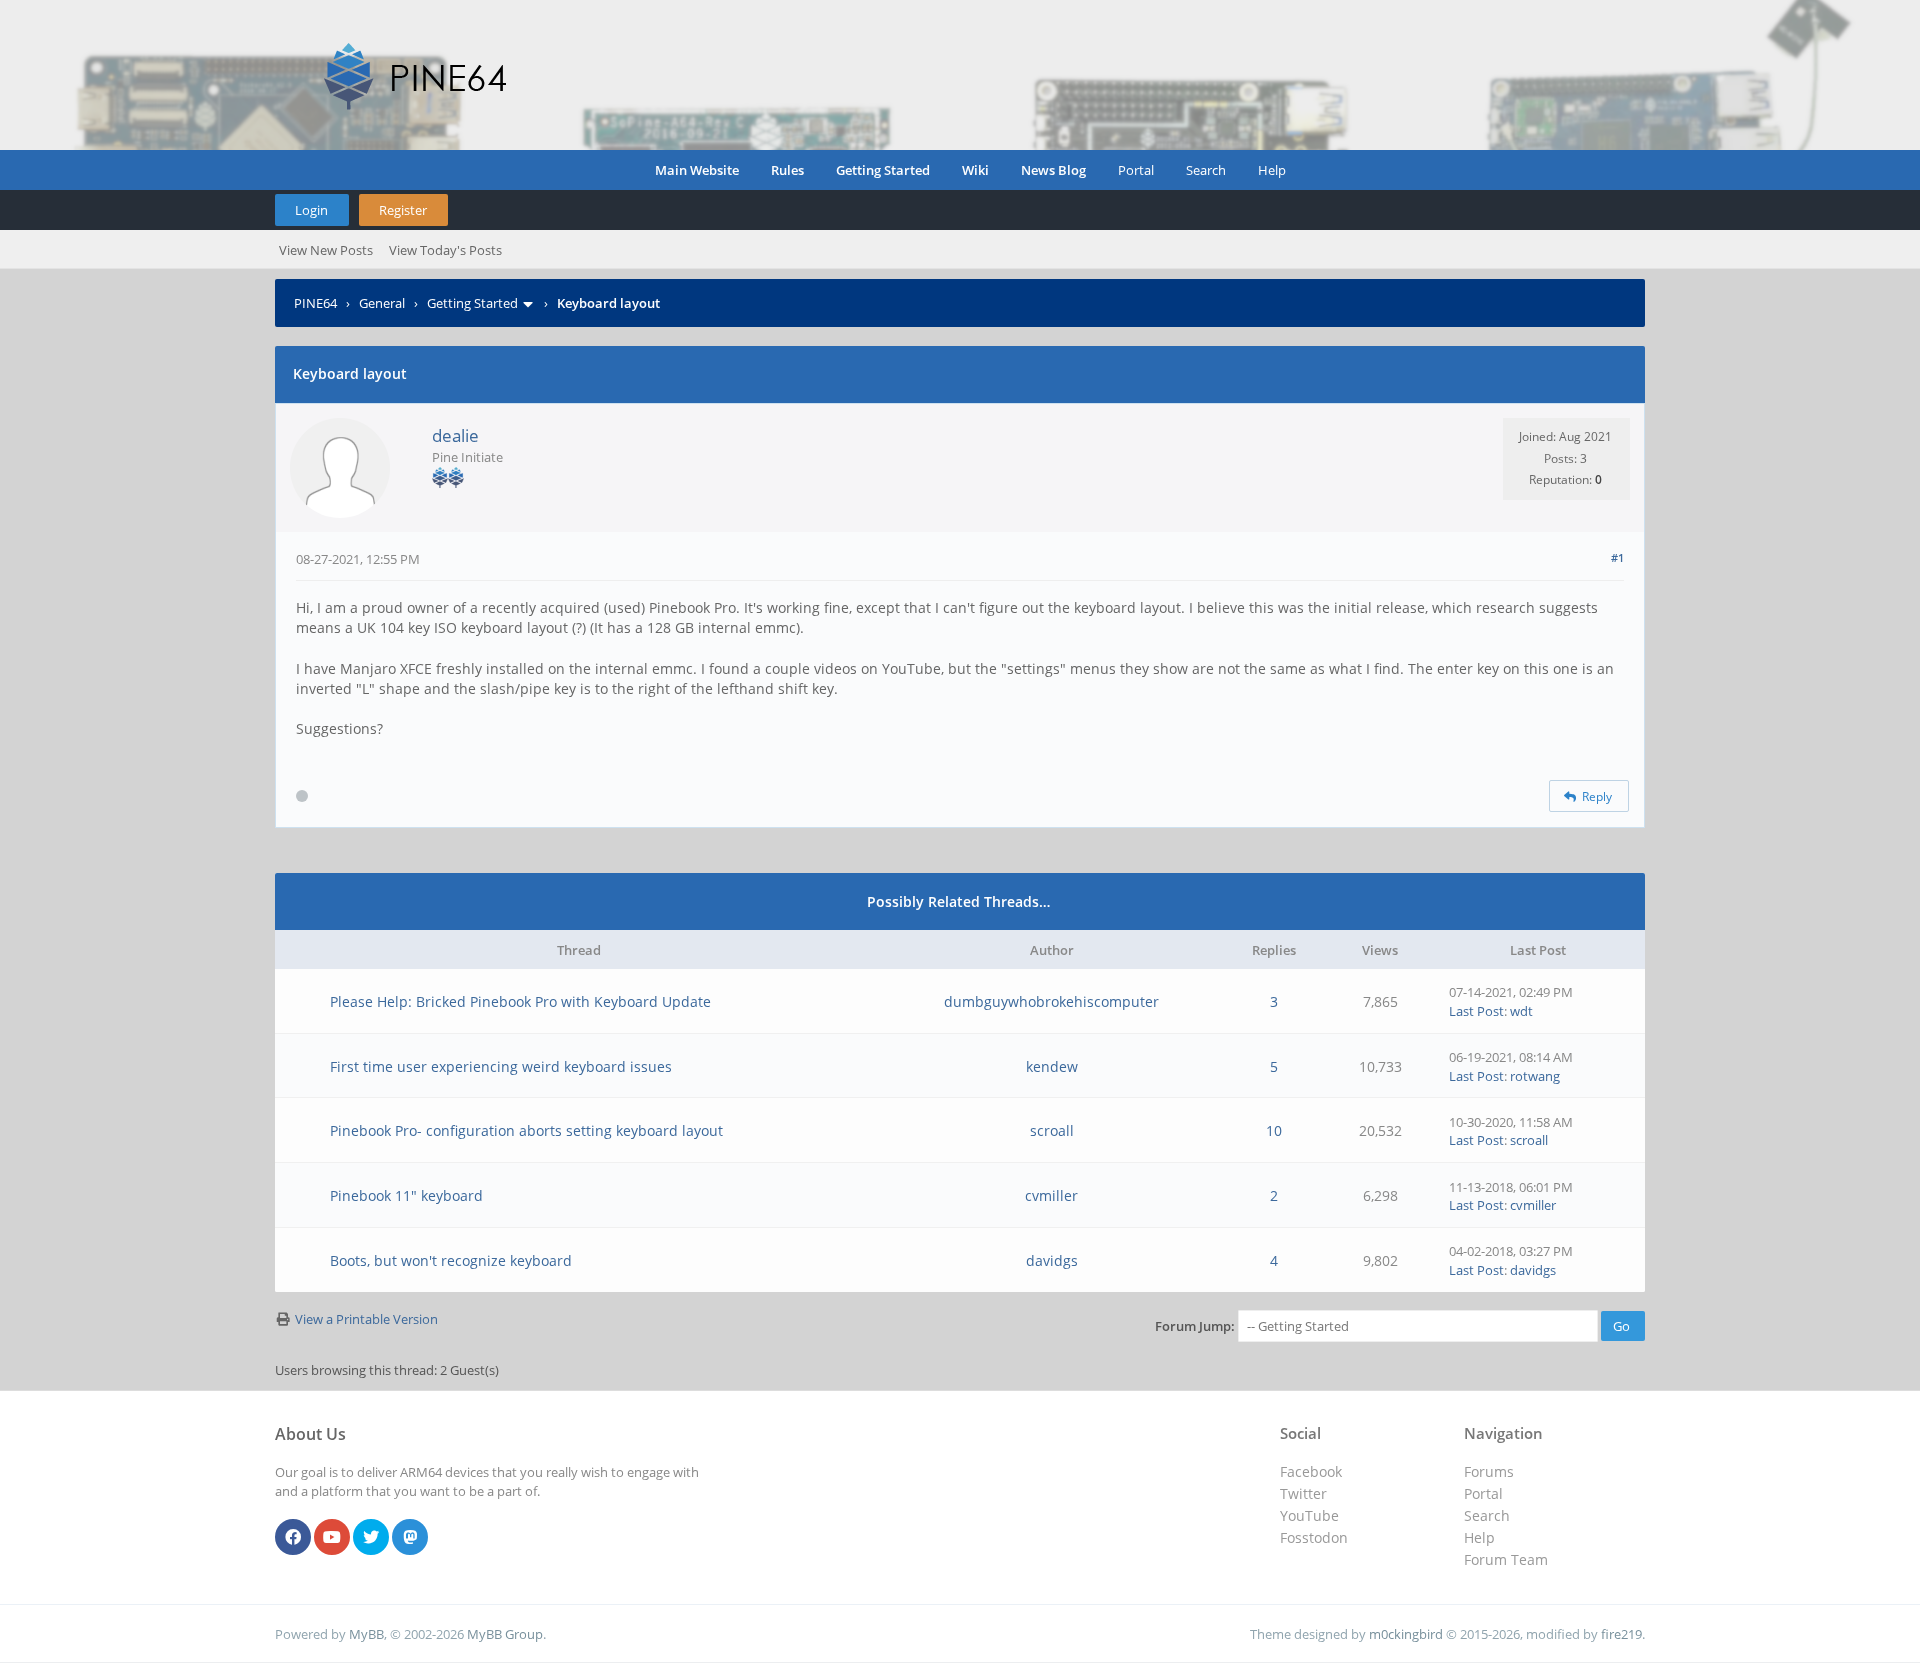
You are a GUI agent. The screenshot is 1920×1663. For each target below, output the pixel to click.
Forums (1489, 1471)
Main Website (697, 170)
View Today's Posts (445, 250)
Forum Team (1506, 1559)
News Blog (1053, 170)
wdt (1521, 1011)
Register (403, 210)
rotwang (1535, 1076)
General (382, 303)
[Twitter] (371, 1538)
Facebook (1311, 1471)
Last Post (1476, 1011)
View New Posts (326, 250)
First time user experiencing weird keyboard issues (501, 1066)
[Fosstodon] (410, 1538)
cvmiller (1051, 1195)
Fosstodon (1314, 1537)
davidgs (1052, 1260)
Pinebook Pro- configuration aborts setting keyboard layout (526, 1130)
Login (311, 210)
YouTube (1309, 1515)
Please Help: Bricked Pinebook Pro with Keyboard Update (520, 1001)
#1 (1617, 557)
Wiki (975, 170)
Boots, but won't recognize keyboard (451, 1260)
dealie (455, 435)
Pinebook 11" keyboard (406, 1195)
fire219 (1621, 1634)
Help (1272, 170)
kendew (1052, 1066)
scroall (1052, 1130)
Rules (787, 170)
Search (1206, 170)
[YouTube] (332, 1538)
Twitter (1303, 1493)
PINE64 (315, 303)
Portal (1136, 170)
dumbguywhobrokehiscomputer (1051, 1001)
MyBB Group (505, 1634)
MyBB (366, 1634)
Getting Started (883, 170)
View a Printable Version (366, 1319)
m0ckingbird (1406, 1634)
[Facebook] (293, 1538)
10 (1274, 1130)
